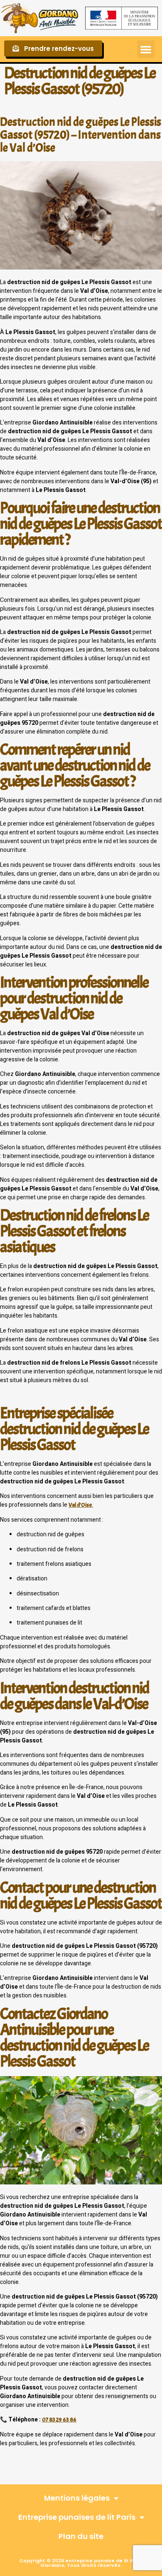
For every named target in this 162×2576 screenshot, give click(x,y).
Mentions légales (77, 2498)
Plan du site (81, 2536)
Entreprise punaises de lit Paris (77, 2517)
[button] (146, 49)
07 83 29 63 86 (59, 2420)
